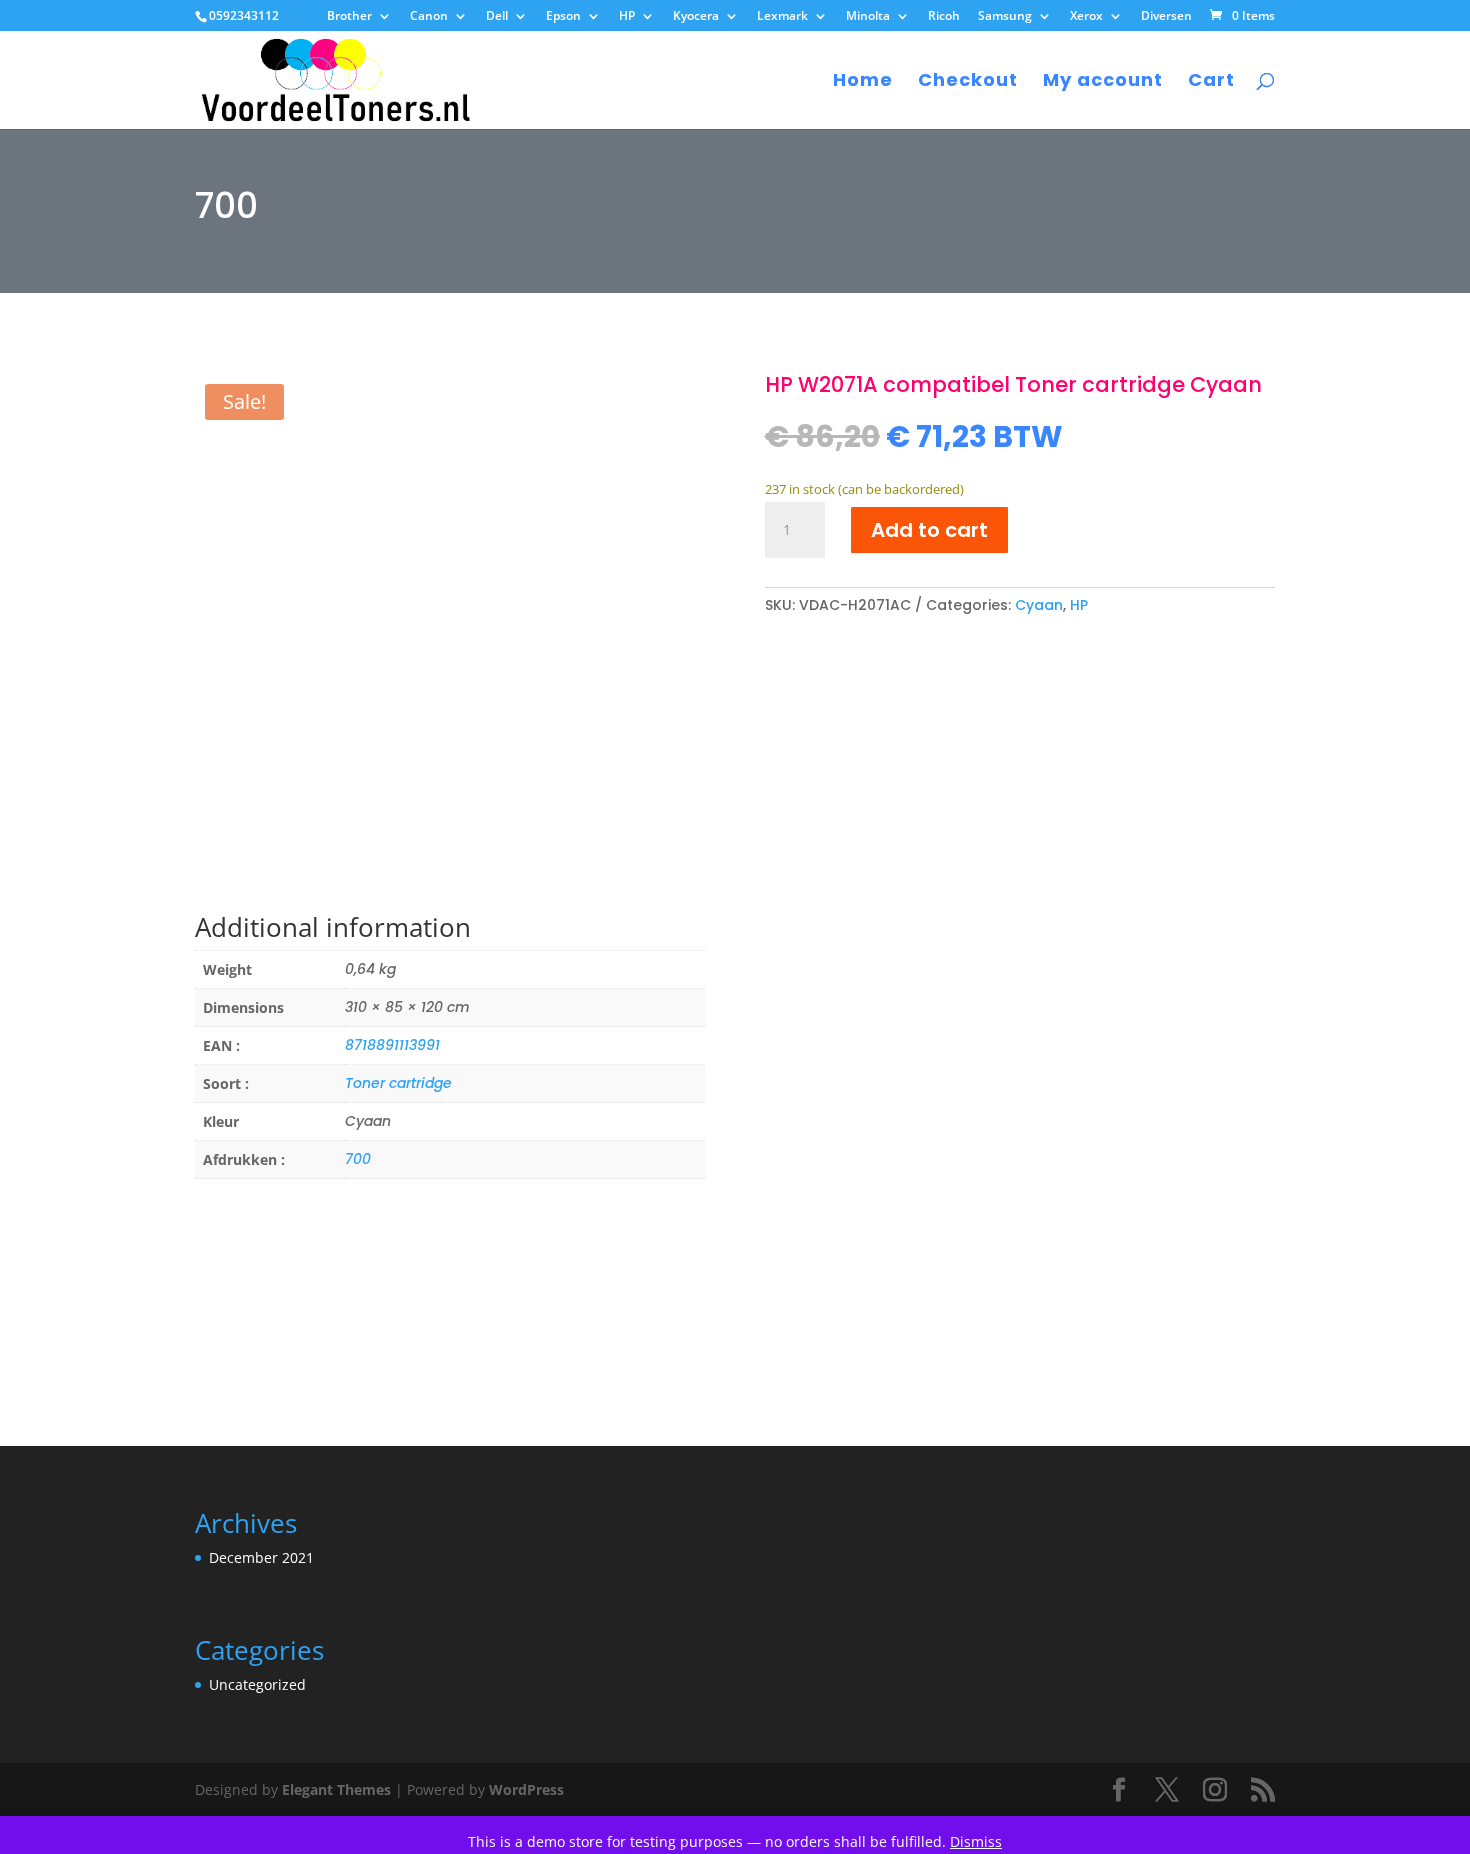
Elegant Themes (336, 1789)
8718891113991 (392, 1045)
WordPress (526, 1789)
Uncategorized (257, 1684)
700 (358, 1159)
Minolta (868, 17)
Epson (563, 17)
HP (627, 17)
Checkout (968, 82)
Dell (497, 17)
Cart (1211, 82)
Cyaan (1039, 605)
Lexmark (782, 17)
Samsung (1005, 17)
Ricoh (944, 17)
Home (863, 82)
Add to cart (929, 530)
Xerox (1086, 17)
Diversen (1166, 17)
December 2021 (261, 1557)
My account (1103, 82)
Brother (349, 17)
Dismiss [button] (976, 1841)
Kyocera (696, 17)
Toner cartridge (398, 1083)
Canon (429, 17)
